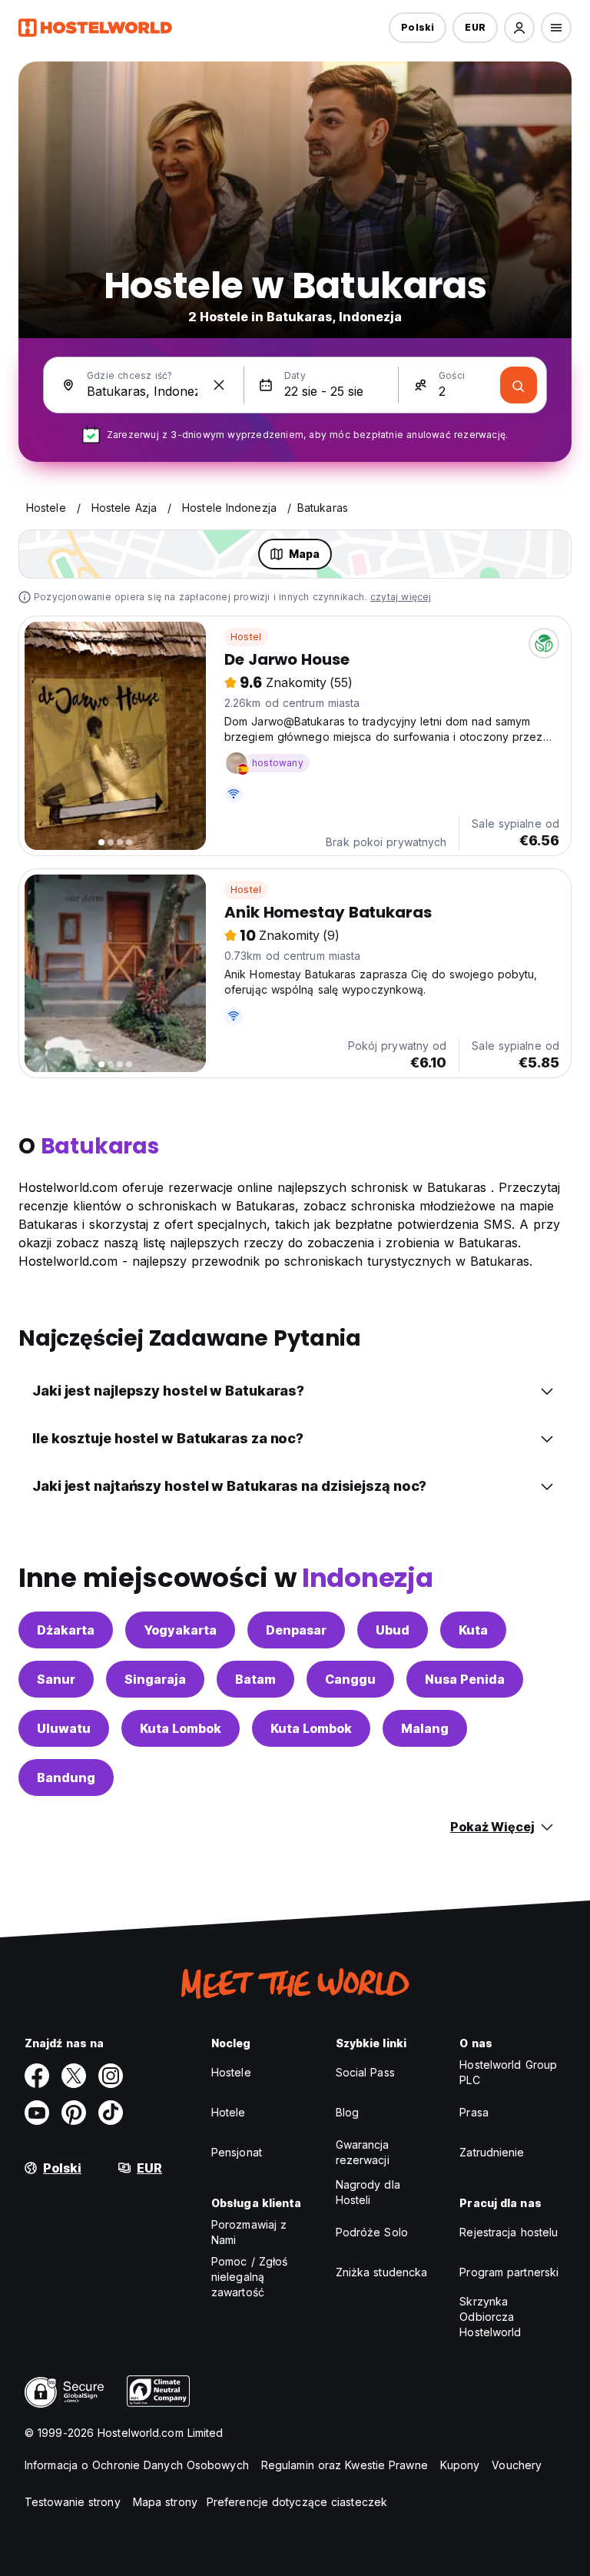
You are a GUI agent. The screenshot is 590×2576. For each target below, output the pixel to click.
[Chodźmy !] (519, 385)
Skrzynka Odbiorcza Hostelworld (490, 2317)
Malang (425, 1728)
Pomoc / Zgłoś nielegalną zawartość (249, 2277)
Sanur (56, 1679)
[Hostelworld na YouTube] (37, 2113)
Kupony (460, 2465)
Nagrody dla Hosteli (368, 2192)
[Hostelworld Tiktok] (111, 2113)
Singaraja (155, 1679)
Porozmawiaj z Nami (249, 2232)
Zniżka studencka (382, 2272)
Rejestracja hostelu (509, 2232)
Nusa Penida (465, 1679)
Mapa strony (165, 2502)
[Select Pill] (519, 28)
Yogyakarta (180, 1630)
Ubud (393, 1630)
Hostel (246, 637)
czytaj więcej (401, 597)
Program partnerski (509, 2272)
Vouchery (517, 2465)
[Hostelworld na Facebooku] (37, 2076)
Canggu (350, 1679)
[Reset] (219, 385)
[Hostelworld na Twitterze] (74, 2076)
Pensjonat (237, 2152)
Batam (255, 1679)
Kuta (473, 1630)
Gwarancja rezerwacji (363, 2152)
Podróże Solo (372, 2232)
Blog (347, 2112)
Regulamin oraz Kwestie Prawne (345, 2465)
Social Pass (365, 2072)
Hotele (229, 2112)
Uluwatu (64, 1728)
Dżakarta (66, 1630)
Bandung (66, 1778)
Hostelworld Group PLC (508, 2072)
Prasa (474, 2112)
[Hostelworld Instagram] (111, 2076)
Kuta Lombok (181, 1728)
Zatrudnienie (492, 2152)
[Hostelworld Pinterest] (74, 2113)
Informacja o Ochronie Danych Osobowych (137, 2465)
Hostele (231, 2072)
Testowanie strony (73, 2502)
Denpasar (296, 1630)
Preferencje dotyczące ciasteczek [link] (297, 2502)
